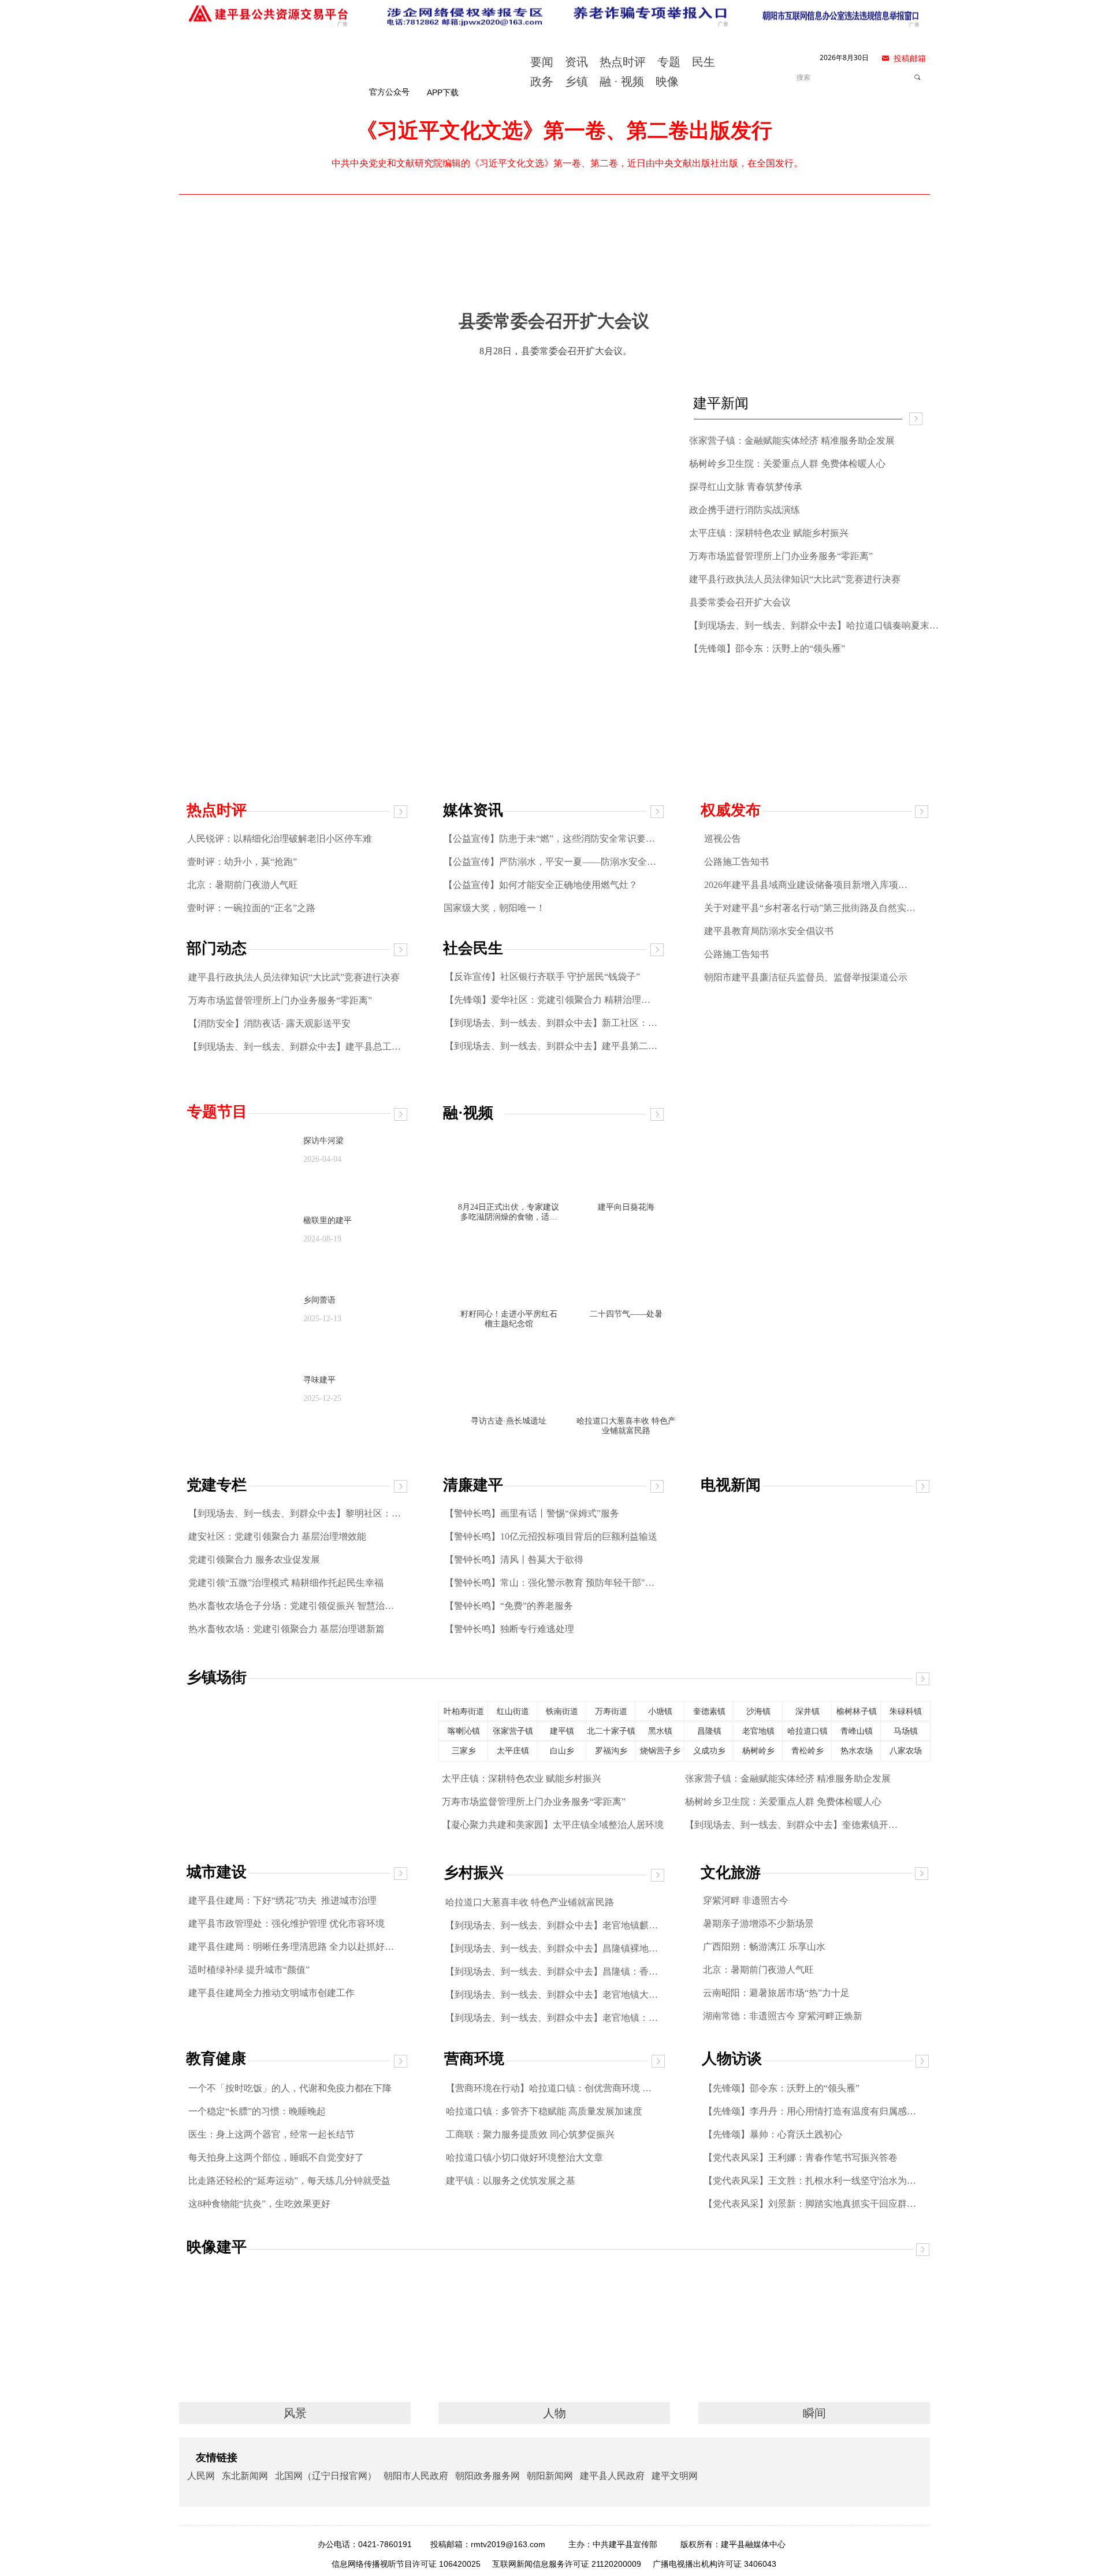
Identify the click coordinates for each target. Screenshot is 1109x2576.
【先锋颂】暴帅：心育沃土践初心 (773, 2134)
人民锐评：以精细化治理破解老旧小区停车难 (280, 839)
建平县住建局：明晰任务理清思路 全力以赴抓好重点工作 (295, 1947)
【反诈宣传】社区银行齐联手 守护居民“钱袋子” (542, 977)
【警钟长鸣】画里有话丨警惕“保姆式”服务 (532, 1513)
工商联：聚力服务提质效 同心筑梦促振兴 (530, 2134)
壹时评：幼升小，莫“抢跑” (242, 862)
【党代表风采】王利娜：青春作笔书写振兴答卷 (801, 2157)
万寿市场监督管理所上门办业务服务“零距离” (280, 1000)
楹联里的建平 (328, 1220)
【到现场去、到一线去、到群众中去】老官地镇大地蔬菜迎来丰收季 (552, 1995)
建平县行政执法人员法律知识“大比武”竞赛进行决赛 (294, 977)
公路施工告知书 (736, 862)
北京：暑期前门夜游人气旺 (243, 885)
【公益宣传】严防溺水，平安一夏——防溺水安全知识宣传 (551, 862)
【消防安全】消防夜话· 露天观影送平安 (269, 1023)
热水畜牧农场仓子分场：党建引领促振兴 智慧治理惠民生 (295, 1606)
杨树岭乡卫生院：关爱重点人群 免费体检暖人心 (783, 1802)
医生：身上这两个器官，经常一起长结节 (271, 2134)
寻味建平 (319, 1380)
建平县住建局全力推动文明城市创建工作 (271, 1993)
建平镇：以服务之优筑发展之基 (511, 2181)
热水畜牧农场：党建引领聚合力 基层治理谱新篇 (286, 1629)
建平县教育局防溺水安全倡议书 (769, 931)
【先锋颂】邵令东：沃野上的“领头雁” (781, 2088)
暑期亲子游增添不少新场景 (758, 1923)
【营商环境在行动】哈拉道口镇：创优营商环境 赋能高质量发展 (553, 2088)
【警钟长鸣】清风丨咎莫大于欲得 (514, 1560)
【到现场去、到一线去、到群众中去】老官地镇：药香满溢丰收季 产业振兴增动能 (552, 2018)
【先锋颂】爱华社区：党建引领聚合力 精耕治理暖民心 (552, 1000)
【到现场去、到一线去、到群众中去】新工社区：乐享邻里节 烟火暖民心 (552, 1023)
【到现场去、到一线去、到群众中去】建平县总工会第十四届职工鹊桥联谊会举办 (295, 1047)
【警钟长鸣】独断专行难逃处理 (509, 1629)
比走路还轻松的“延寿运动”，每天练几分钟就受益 (289, 2181)
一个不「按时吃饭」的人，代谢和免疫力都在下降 (290, 2088)
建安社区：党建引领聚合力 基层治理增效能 (277, 1536)
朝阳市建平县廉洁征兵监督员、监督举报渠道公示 (806, 977)
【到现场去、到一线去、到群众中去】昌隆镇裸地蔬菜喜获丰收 (552, 1948)
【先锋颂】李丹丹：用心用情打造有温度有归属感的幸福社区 (810, 2111)
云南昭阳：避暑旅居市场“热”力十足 (776, 1993)
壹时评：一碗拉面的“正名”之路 (251, 908)
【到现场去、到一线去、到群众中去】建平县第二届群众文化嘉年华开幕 (552, 1046)
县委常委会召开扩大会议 (740, 602)
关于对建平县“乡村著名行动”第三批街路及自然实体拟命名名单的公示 (810, 908)
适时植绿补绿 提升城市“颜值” (249, 1970)
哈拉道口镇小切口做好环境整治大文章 (524, 2157)
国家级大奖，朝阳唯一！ (494, 908)
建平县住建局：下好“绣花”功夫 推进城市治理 (282, 1900)
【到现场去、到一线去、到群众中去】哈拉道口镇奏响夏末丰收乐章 (817, 625)
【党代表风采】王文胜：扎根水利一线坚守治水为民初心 (810, 2181)
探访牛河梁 (323, 1141)
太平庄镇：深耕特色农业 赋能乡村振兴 (522, 1778)
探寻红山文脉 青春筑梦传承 (746, 487)
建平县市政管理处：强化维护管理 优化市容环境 (286, 1923)
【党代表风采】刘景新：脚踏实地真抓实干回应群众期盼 (810, 2204)
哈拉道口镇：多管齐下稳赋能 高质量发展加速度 (544, 2111)
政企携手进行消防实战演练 (745, 510)
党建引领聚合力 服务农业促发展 (254, 1560)
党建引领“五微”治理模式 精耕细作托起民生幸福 (286, 1583)
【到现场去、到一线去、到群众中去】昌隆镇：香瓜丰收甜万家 (552, 1971)
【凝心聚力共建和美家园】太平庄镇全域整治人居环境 (553, 1825)
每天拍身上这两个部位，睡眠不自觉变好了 (276, 2157)
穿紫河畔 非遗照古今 (746, 1900)
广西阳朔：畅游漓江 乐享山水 (764, 1947)
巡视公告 (723, 839)
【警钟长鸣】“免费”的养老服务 (509, 1606)
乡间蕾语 (319, 1300)
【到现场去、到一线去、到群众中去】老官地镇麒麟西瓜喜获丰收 (552, 1925)
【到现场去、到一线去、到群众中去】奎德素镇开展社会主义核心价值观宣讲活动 (792, 1825)
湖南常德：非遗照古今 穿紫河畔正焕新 (783, 2016)
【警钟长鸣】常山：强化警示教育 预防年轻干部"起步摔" (552, 1583)
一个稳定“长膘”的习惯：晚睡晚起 (257, 2111)
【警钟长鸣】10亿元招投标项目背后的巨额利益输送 (551, 1536)
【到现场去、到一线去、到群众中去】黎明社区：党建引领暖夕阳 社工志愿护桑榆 (295, 1513)
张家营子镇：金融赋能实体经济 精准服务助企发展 (788, 1778)
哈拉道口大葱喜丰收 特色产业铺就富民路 (530, 1902)
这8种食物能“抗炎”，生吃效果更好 (259, 2204)
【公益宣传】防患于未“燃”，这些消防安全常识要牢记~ (551, 839)
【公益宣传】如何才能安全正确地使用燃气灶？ (541, 885)
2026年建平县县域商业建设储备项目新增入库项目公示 (810, 885)
